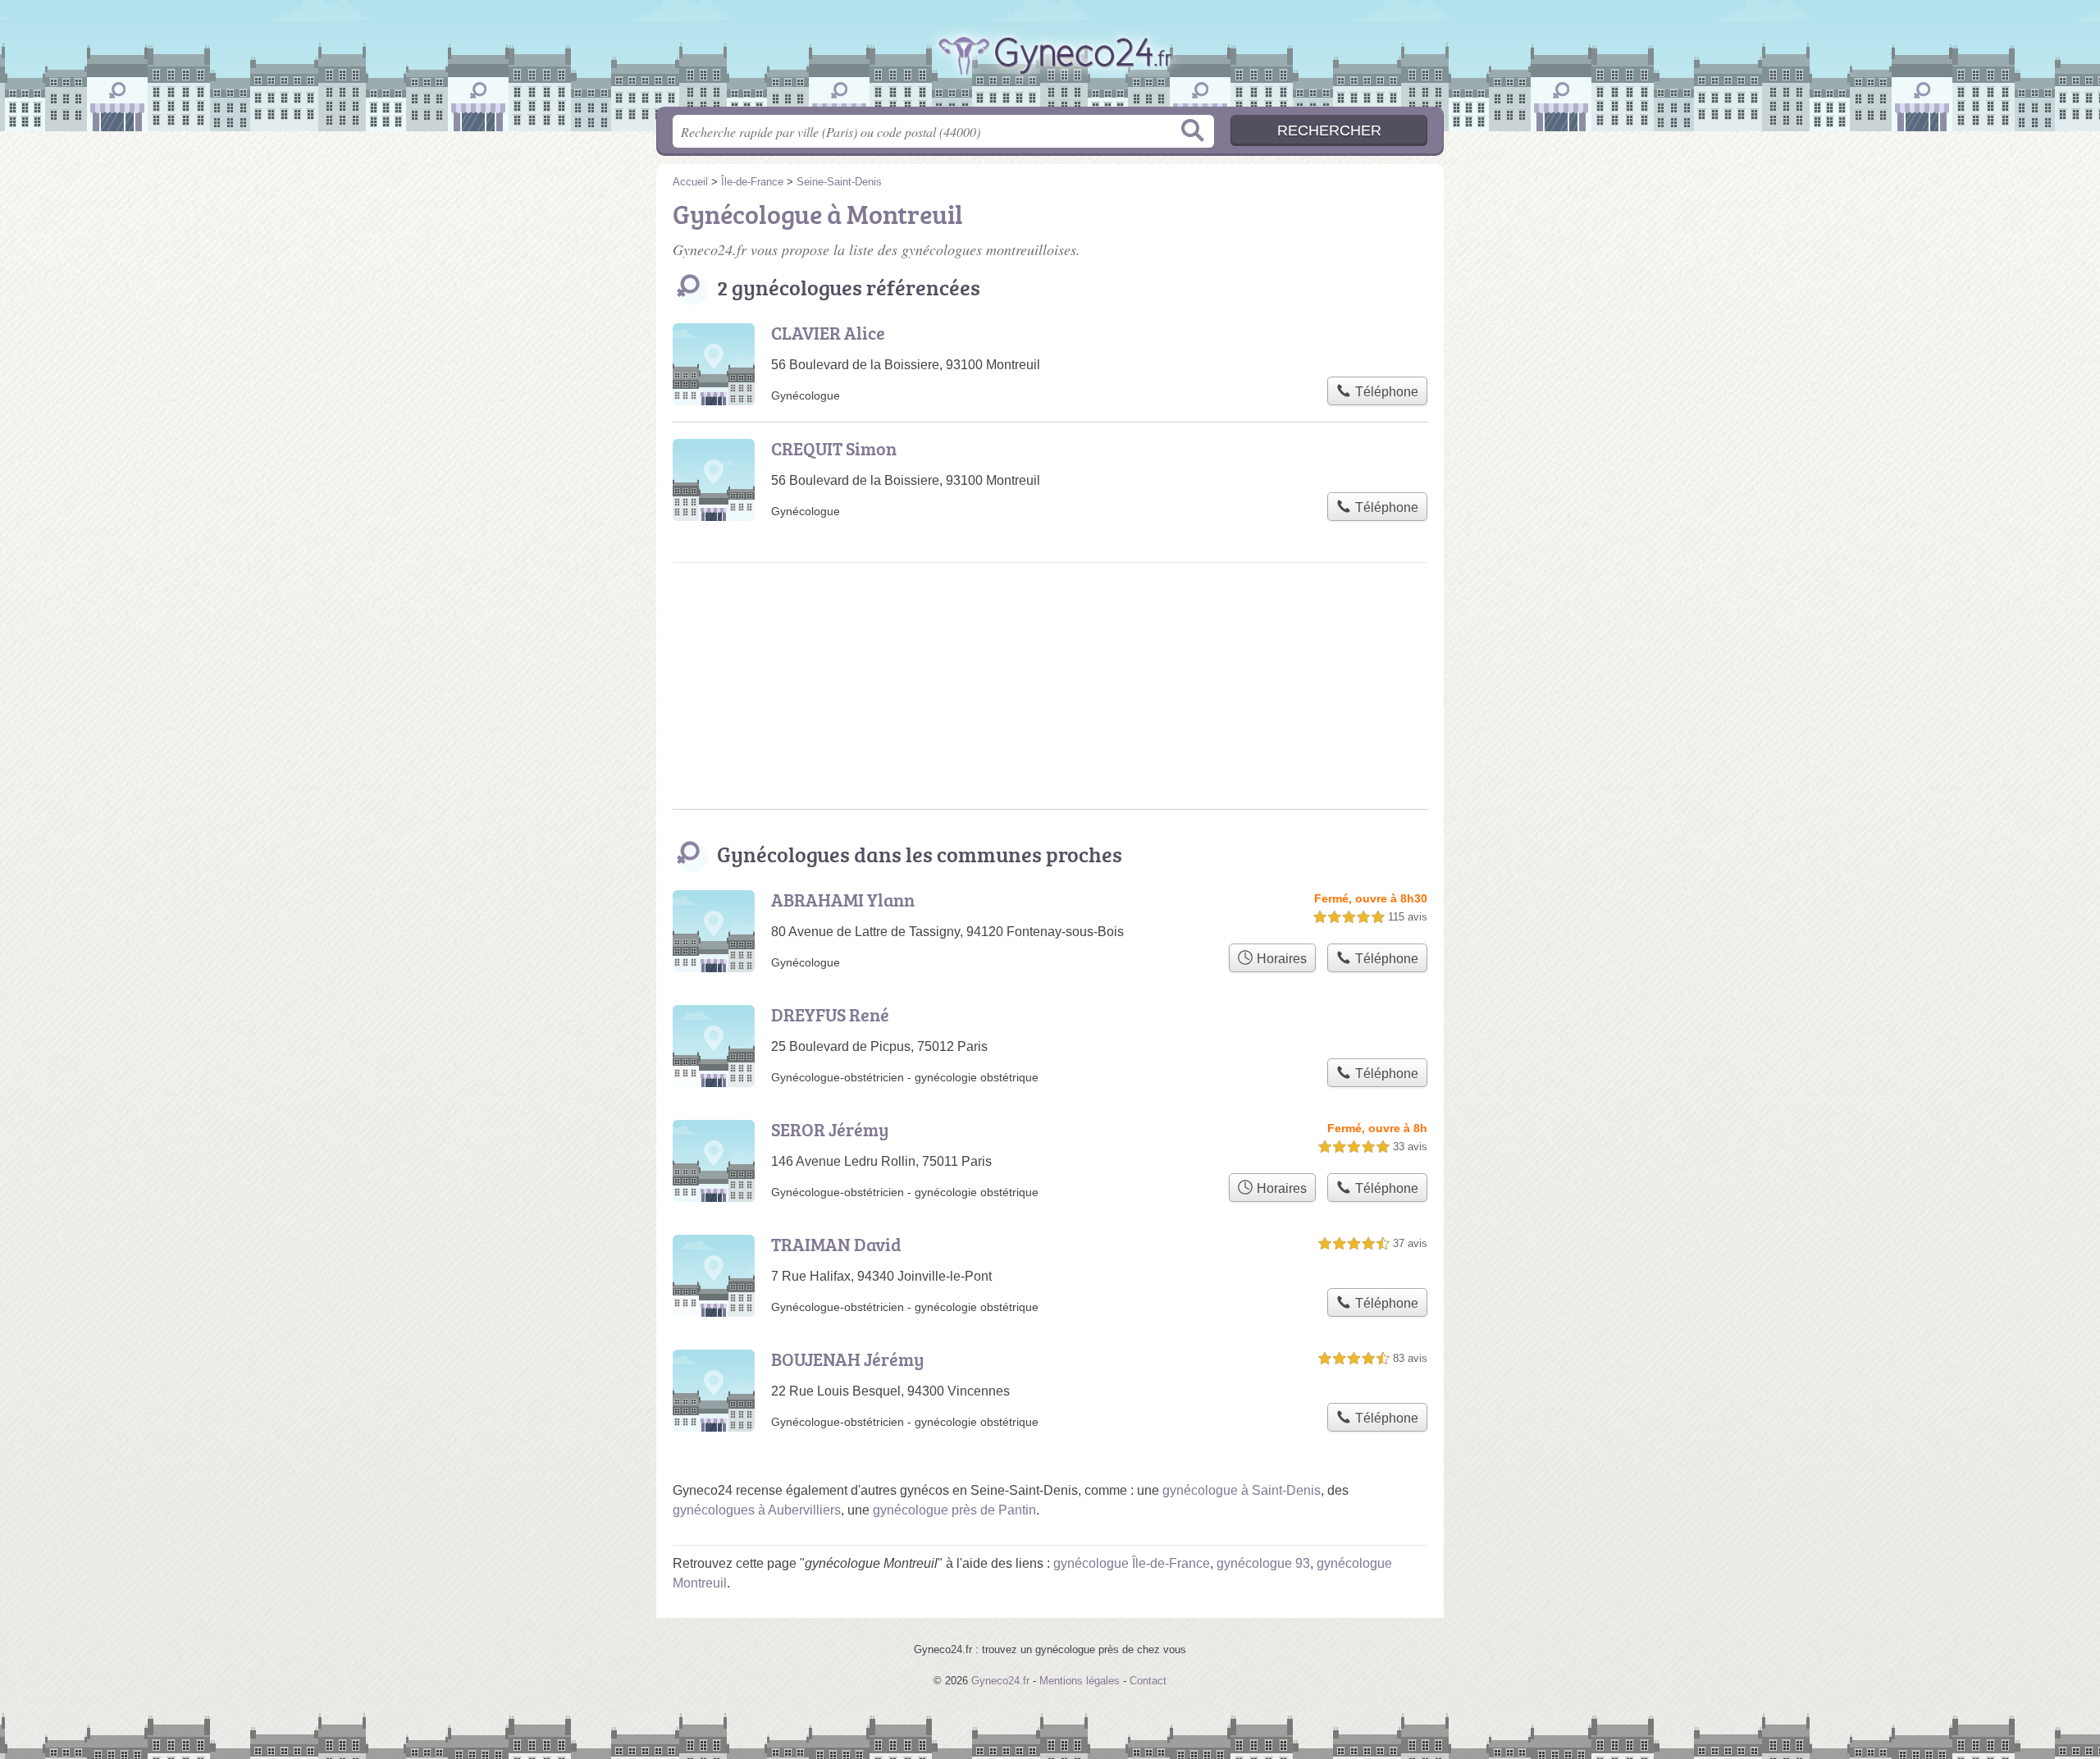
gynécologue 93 (1263, 1563)
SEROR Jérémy (830, 1129)
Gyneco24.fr (1050, 73)
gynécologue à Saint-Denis (1242, 1490)
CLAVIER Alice (828, 333)
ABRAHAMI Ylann (843, 900)
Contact (1148, 1681)
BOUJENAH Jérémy (848, 1359)
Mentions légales (1080, 1681)
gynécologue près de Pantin (954, 1510)
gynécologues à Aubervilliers (757, 1510)
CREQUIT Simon (834, 448)
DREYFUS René (830, 1014)
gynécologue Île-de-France (1132, 1563)
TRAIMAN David (836, 1244)
